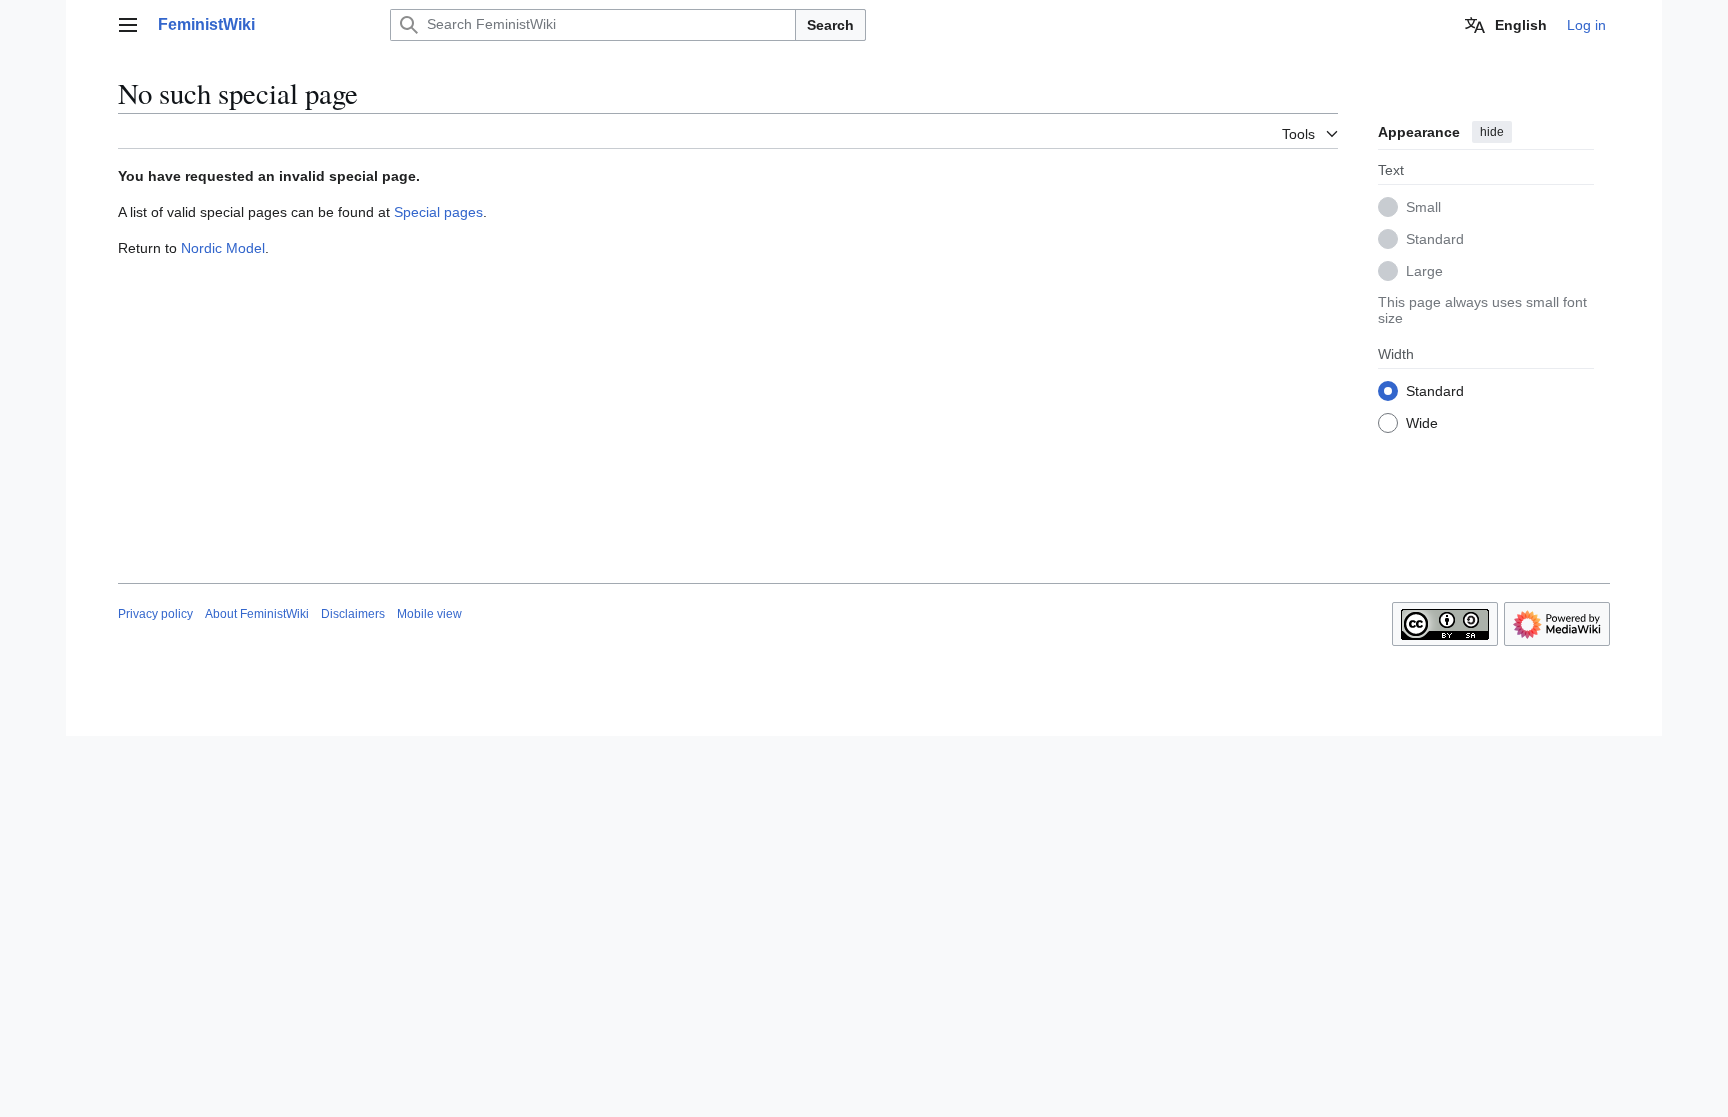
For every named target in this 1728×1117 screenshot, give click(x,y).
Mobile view (429, 614)
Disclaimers (353, 614)
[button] (128, 25)
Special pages (438, 212)
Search (830, 25)
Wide (1422, 423)
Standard (1435, 239)
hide (1492, 132)
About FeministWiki (257, 614)
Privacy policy (155, 614)
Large (1424, 271)
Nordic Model (223, 248)
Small (1423, 207)
